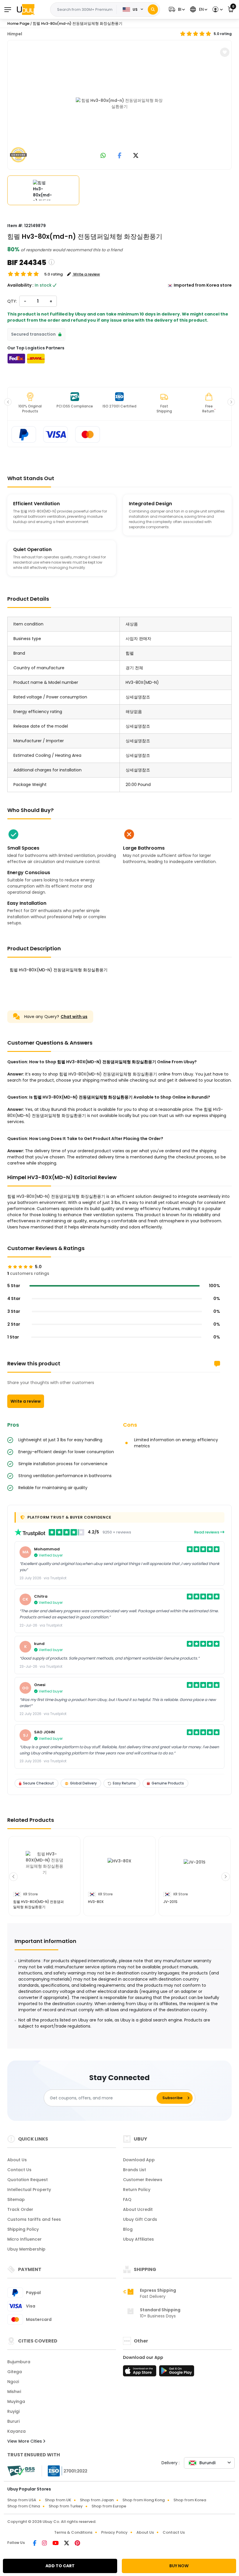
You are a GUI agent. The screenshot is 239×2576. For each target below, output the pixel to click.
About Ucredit (138, 2209)
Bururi (13, 2421)
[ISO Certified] (65, 2471)
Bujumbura (19, 2362)
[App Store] (140, 2373)
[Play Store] (177, 2373)
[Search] (153, 9)
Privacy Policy (114, 2532)
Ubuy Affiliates (138, 2239)
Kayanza (16, 2431)
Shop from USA (22, 2500)
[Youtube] (56, 2544)
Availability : (20, 285)
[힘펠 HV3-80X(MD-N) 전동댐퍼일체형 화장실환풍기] (44, 1870)
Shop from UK (58, 2500)
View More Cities (25, 2441)
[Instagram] (45, 2544)
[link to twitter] (136, 156)
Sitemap (16, 2199)
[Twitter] (67, 2544)
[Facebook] (35, 2544)
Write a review (26, 1401)
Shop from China (24, 2506)
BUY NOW (179, 2566)
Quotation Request (28, 2180)
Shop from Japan (97, 2500)
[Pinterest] (77, 2544)
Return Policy (137, 2190)
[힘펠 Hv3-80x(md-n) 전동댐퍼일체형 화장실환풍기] (119, 104)
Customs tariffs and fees (34, 2219)
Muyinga (16, 2401)
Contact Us (19, 2170)
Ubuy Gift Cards (140, 2219)
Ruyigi (13, 2411)
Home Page (18, 23)
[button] (176, 9)
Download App (139, 2160)
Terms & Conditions (73, 2532)
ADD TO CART (60, 2566)
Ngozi (13, 2382)
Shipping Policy (23, 2229)
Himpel (15, 34)
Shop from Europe (109, 2506)
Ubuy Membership (26, 2249)
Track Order (20, 2209)
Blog (128, 2229)
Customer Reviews (143, 2180)
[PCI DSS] (21, 2471)
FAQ (127, 2199)
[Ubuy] (26, 9)
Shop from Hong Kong (144, 2500)
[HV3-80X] (119, 1870)
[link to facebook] (120, 156)
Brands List (135, 2170)
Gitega (15, 2372)
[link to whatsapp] (103, 156)
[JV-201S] (195, 1870)
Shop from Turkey (66, 2506)
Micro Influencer (24, 2239)
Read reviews (207, 1532)
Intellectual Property (29, 2190)
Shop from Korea (190, 2500)
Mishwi (14, 2392)
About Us (17, 2160)
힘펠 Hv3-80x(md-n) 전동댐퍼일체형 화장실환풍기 (78, 23)
